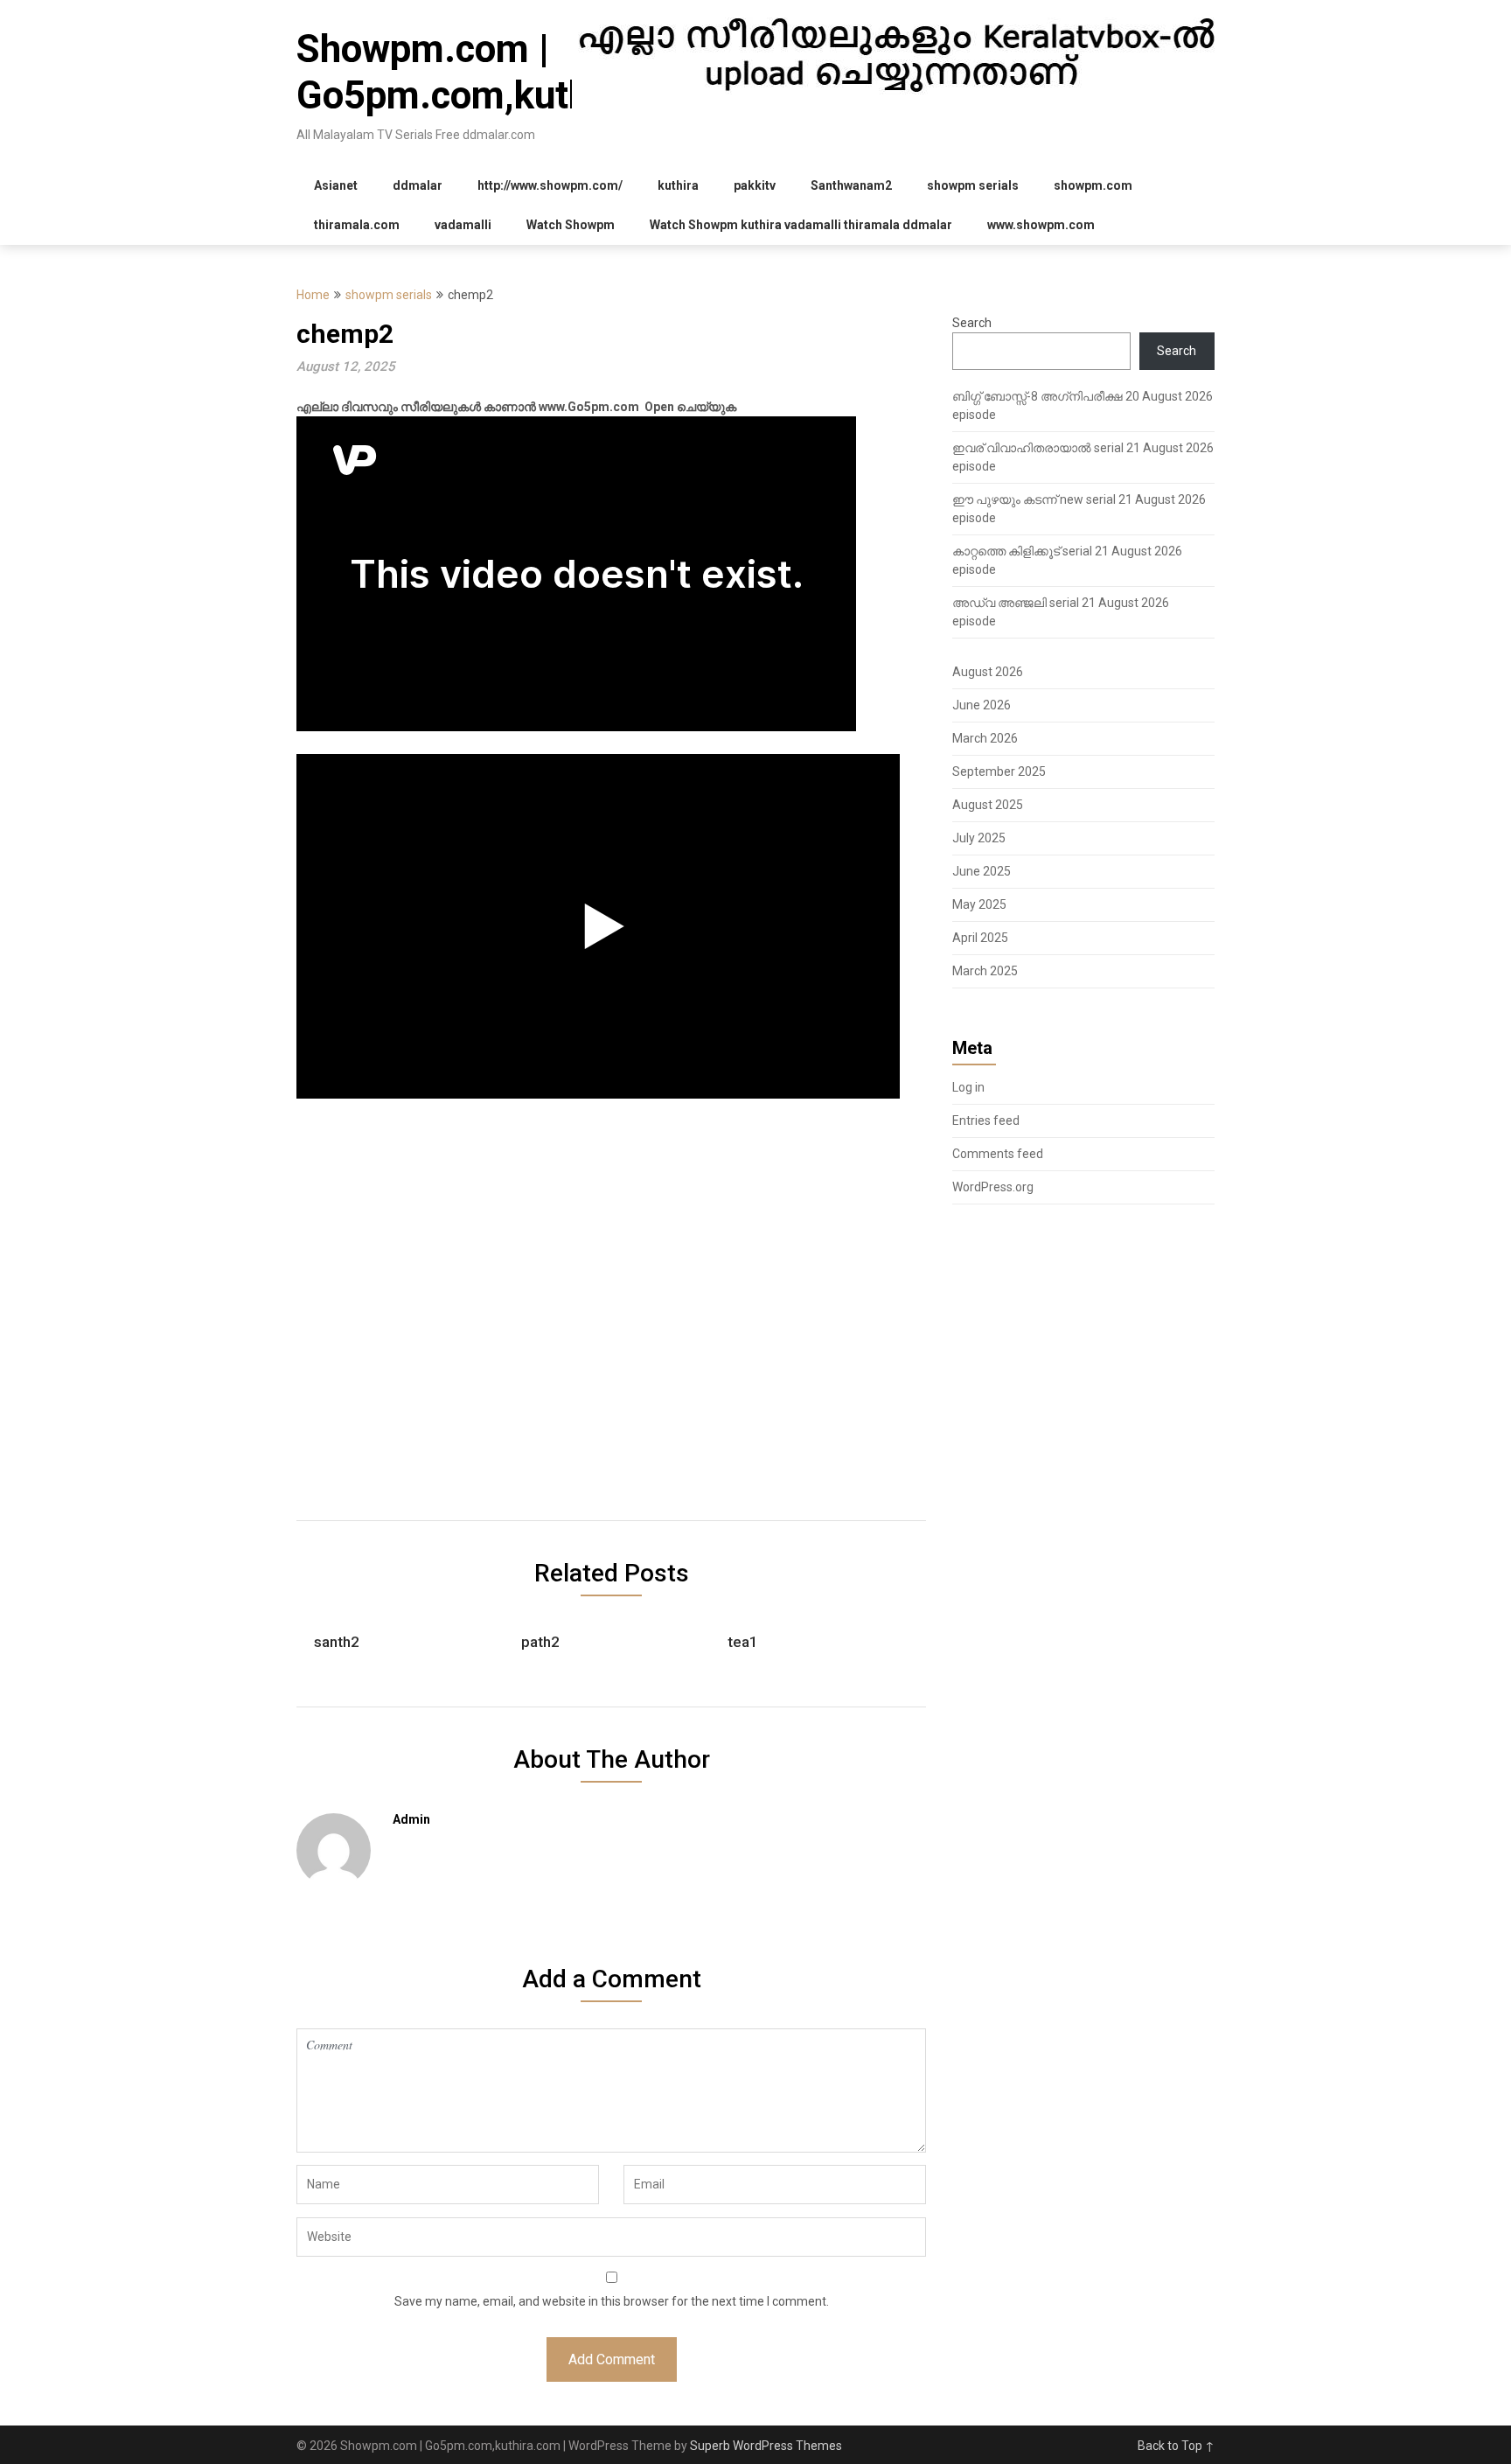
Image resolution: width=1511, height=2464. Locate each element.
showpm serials (973, 185)
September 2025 (999, 771)
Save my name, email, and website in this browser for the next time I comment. (612, 2301)
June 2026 (982, 705)
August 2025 (988, 805)
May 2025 (979, 904)
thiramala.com (357, 225)
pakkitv (755, 185)
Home (313, 295)
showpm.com (1093, 185)
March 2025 (985, 971)
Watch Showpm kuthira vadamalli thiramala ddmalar (801, 225)
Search (972, 323)
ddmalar (418, 185)
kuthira (678, 185)
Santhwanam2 (851, 185)
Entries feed (986, 1120)
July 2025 (979, 838)
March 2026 (985, 738)
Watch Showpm (571, 225)
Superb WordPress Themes (766, 2446)
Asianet (336, 185)
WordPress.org (993, 1187)
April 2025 (980, 938)
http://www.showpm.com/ (550, 185)
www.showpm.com (1041, 225)
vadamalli (463, 225)
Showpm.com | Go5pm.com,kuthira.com (507, 72)
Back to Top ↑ (1176, 2446)
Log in (968, 1087)
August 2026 (988, 672)
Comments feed (998, 1154)
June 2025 (982, 871)
